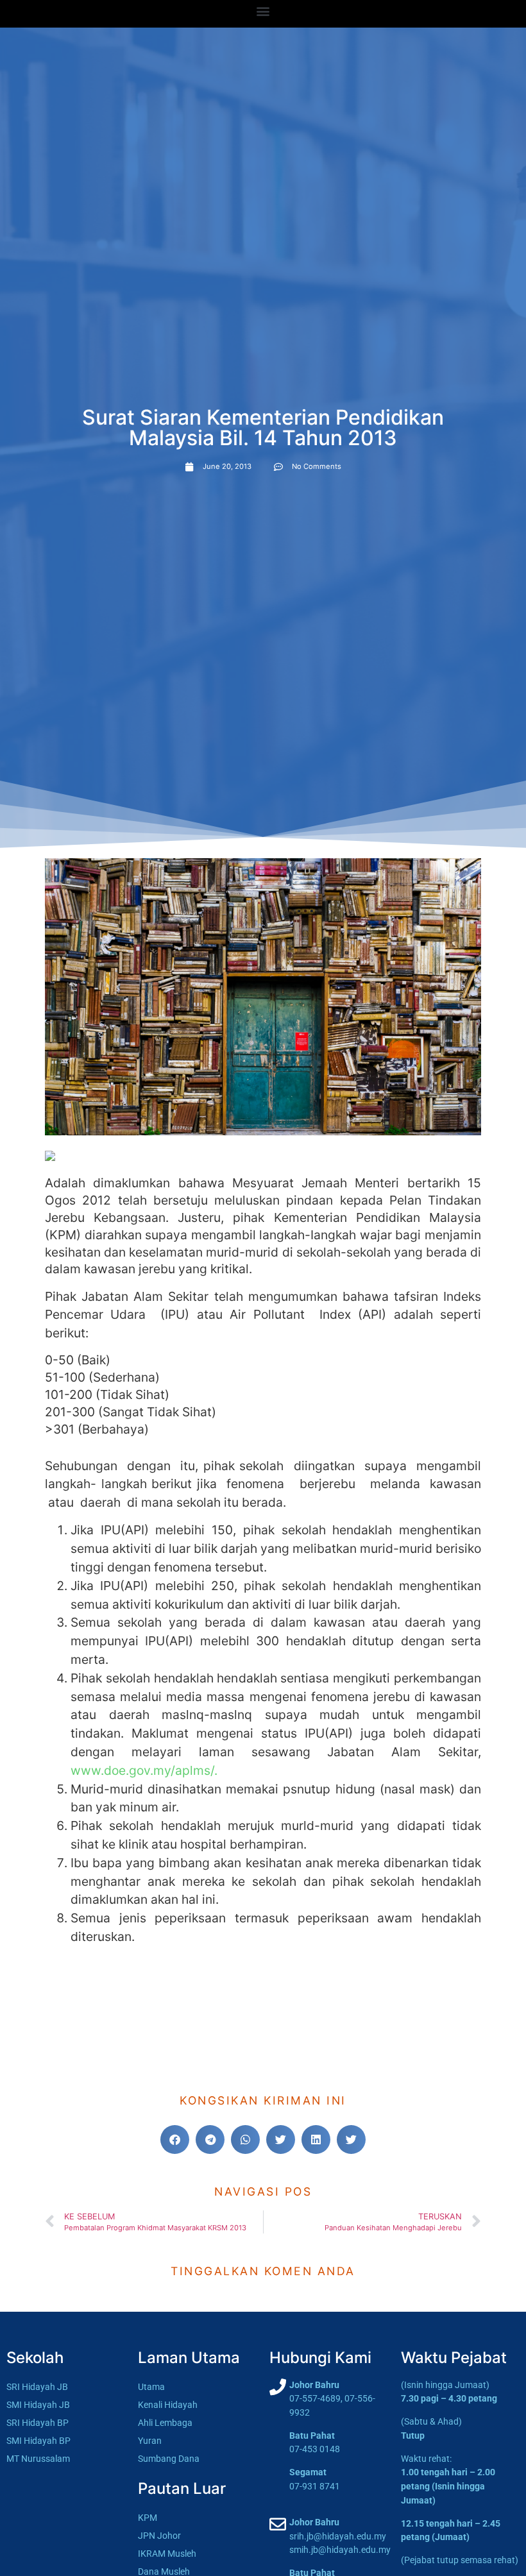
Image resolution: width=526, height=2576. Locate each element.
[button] (263, 11)
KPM (148, 2518)
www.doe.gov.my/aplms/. (144, 1770)
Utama (151, 2387)
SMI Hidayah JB (38, 2405)
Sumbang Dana (169, 2459)
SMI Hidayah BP (38, 2441)
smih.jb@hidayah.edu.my (340, 2550)
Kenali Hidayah (168, 2405)
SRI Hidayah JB (37, 2387)
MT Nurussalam (38, 2459)
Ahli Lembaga (165, 2423)
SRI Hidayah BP (38, 2423)
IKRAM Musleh (167, 2554)
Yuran (150, 2441)
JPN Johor (159, 2536)
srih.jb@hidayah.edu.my (338, 2537)
